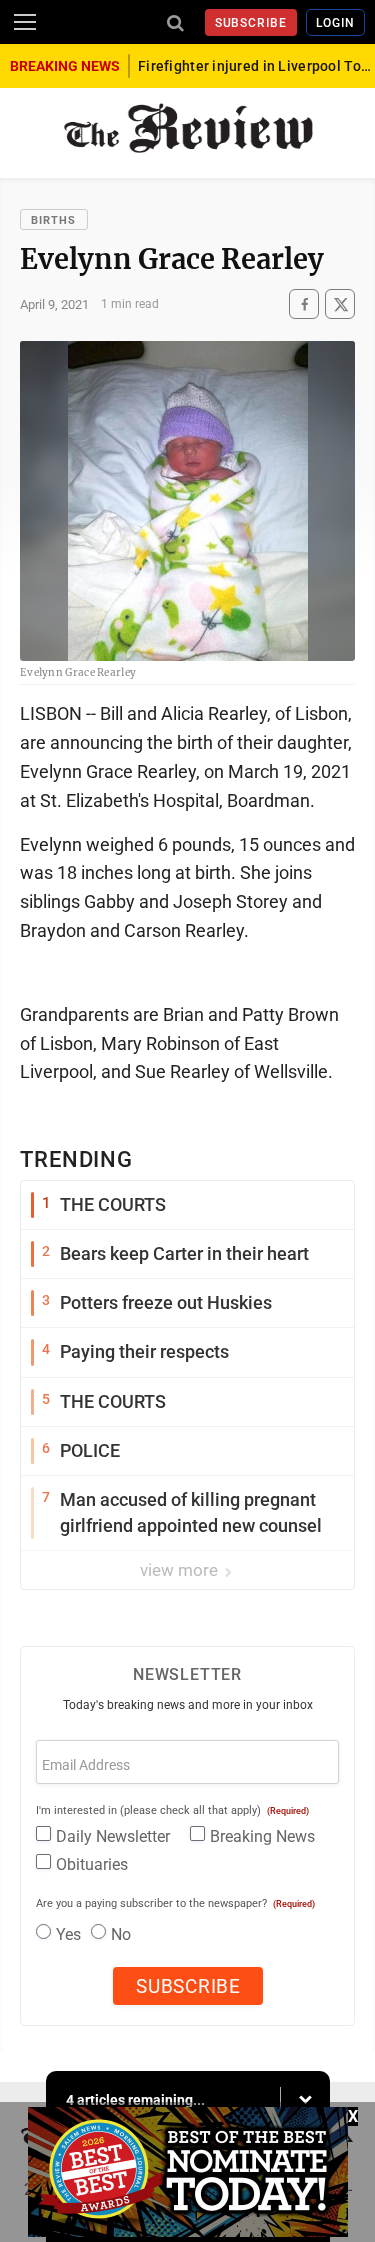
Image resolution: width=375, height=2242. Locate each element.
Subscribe (251, 23)
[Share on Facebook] (304, 304)
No (121, 1934)
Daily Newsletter (113, 1836)
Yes (68, 1934)
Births (54, 220)
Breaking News (262, 1836)
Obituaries (92, 1864)
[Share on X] (340, 304)
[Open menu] (25, 22)
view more (181, 1570)
